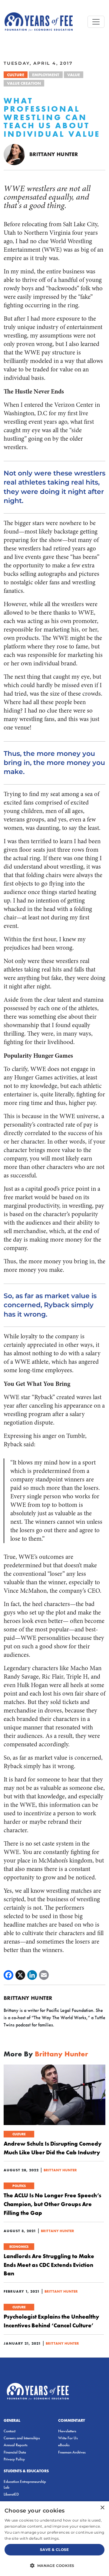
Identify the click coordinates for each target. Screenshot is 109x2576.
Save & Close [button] (54, 2550)
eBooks (64, 2445)
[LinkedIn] (32, 1975)
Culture (16, 75)
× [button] (102, 2508)
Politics (19, 2186)
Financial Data (15, 2452)
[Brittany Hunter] (14, 154)
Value (74, 75)
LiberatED (11, 2494)
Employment (46, 75)
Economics (19, 2247)
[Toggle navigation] (96, 22)
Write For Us (68, 2438)
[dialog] (54, 2539)
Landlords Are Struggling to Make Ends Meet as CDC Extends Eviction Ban (49, 2265)
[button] (54, 2565)
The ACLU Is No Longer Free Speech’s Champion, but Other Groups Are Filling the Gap (52, 2204)
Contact (10, 2431)
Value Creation (24, 83)
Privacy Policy (14, 2459)
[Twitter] (20, 1975)
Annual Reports (16, 2445)
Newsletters (67, 2431)
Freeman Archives (72, 2452)
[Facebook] (8, 1975)
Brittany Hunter (54, 154)
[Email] (44, 1975)
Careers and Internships (22, 2438)
